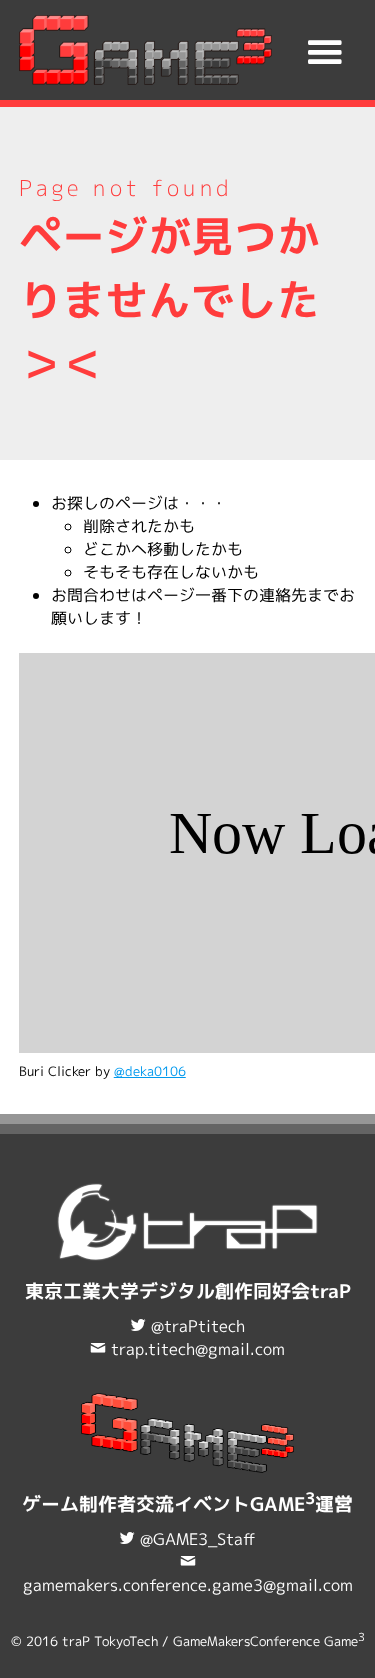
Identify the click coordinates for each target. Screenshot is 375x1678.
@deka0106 (150, 1071)
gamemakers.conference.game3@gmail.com (188, 1585)
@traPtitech (198, 1326)
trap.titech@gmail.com (198, 1349)
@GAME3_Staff (198, 1539)
